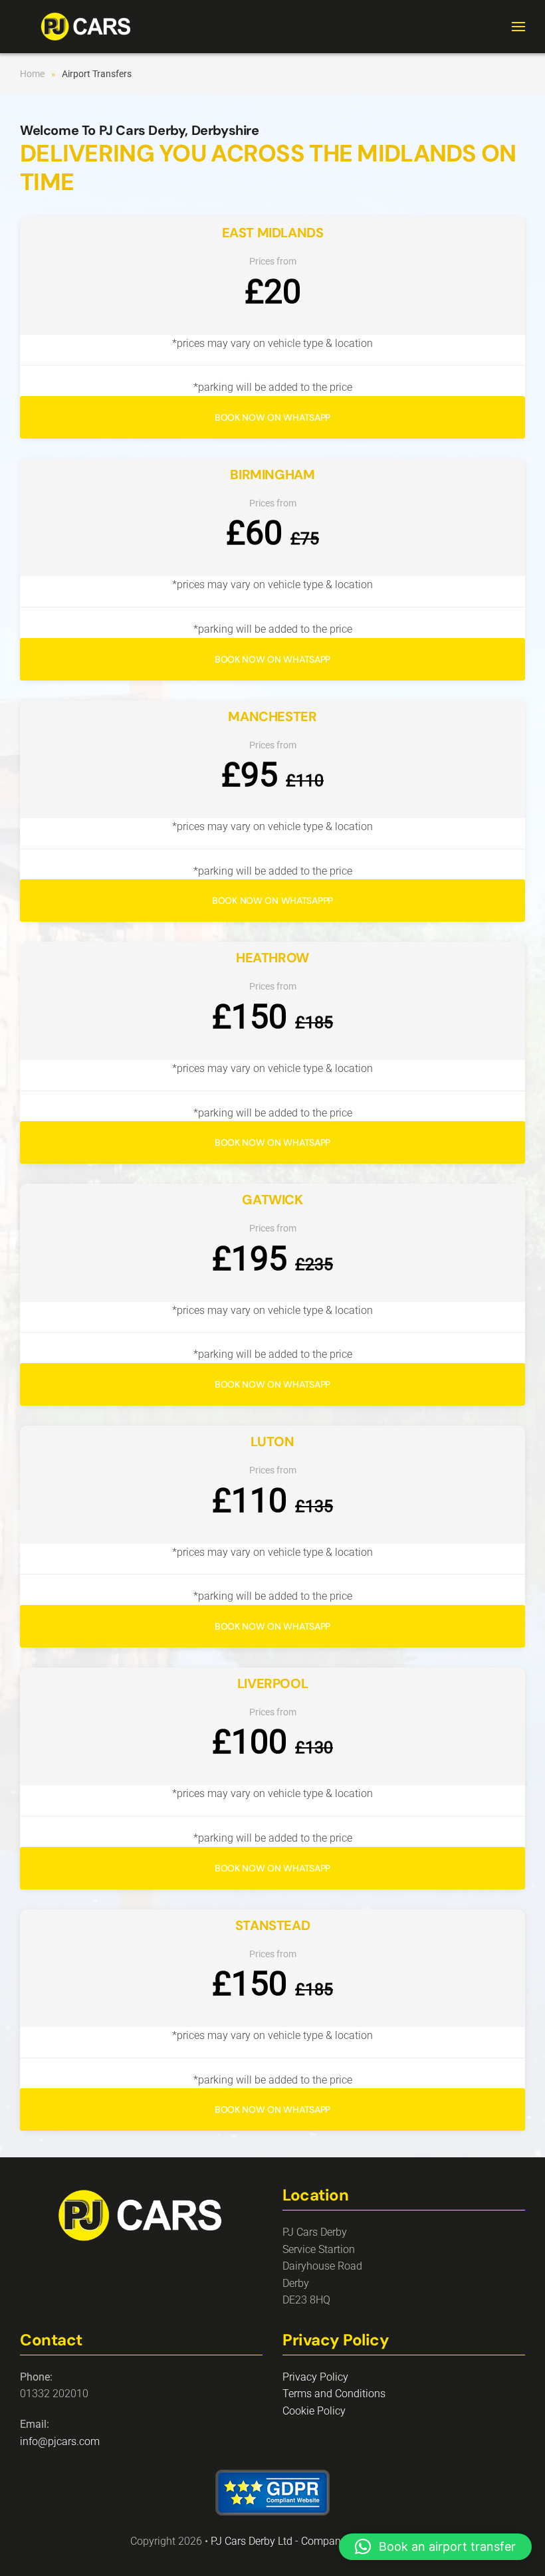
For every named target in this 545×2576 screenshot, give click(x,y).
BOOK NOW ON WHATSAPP (272, 417)
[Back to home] (86, 27)
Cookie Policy (314, 2411)
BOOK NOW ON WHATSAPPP (272, 901)
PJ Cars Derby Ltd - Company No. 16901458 (313, 2541)
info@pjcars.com (60, 2441)
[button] (518, 27)
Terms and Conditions (334, 2394)
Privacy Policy (315, 2377)
